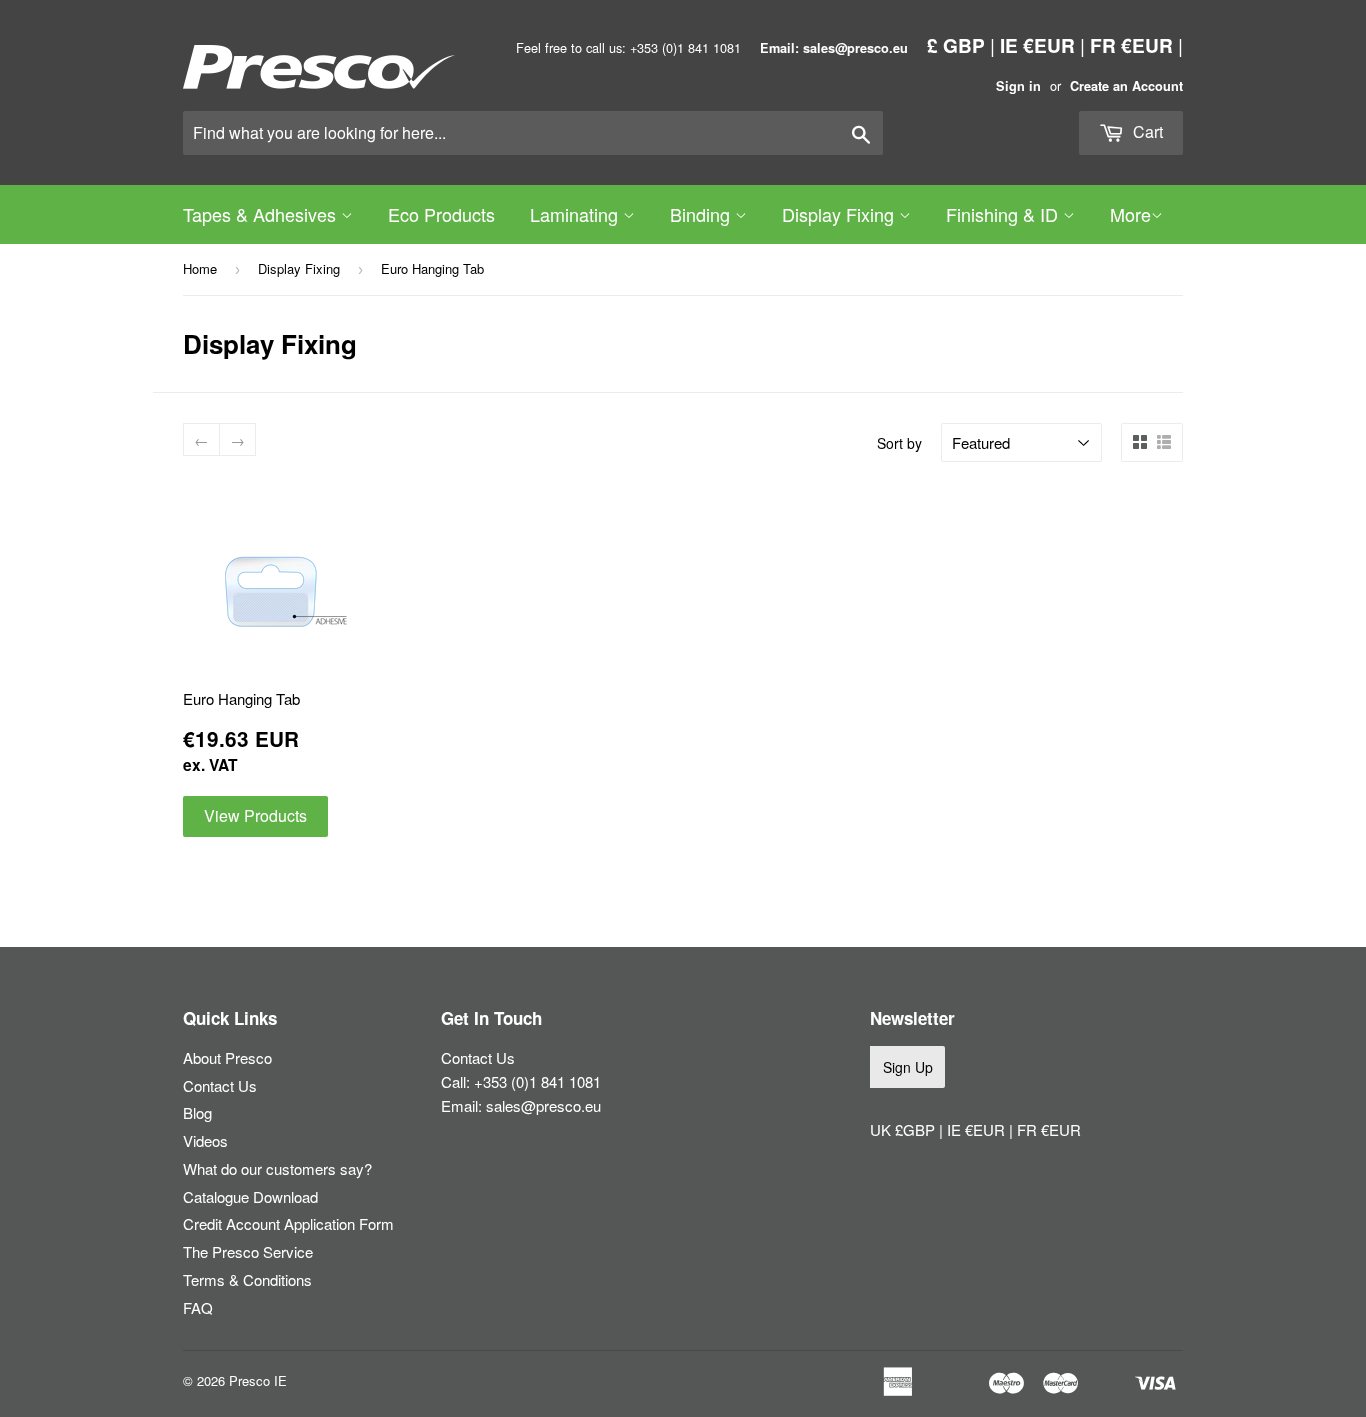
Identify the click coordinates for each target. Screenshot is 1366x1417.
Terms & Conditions (247, 1279)
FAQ (198, 1307)
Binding (702, 214)
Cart (1146, 131)
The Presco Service (248, 1251)
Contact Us (220, 1085)
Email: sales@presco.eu (834, 48)
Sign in (1018, 86)
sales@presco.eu (543, 1105)
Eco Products (441, 214)
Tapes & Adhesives (262, 214)
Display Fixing (840, 214)
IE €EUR (1037, 45)
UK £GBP (904, 1129)
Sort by (899, 443)
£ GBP (956, 45)
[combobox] (533, 133)
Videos (205, 1140)
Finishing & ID (1004, 214)
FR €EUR (1131, 45)
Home (200, 268)
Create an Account (1126, 86)
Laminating (576, 214)
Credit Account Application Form (288, 1223)
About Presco (227, 1057)
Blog (197, 1112)
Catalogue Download (250, 1196)
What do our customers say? (277, 1168)
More (1130, 214)
